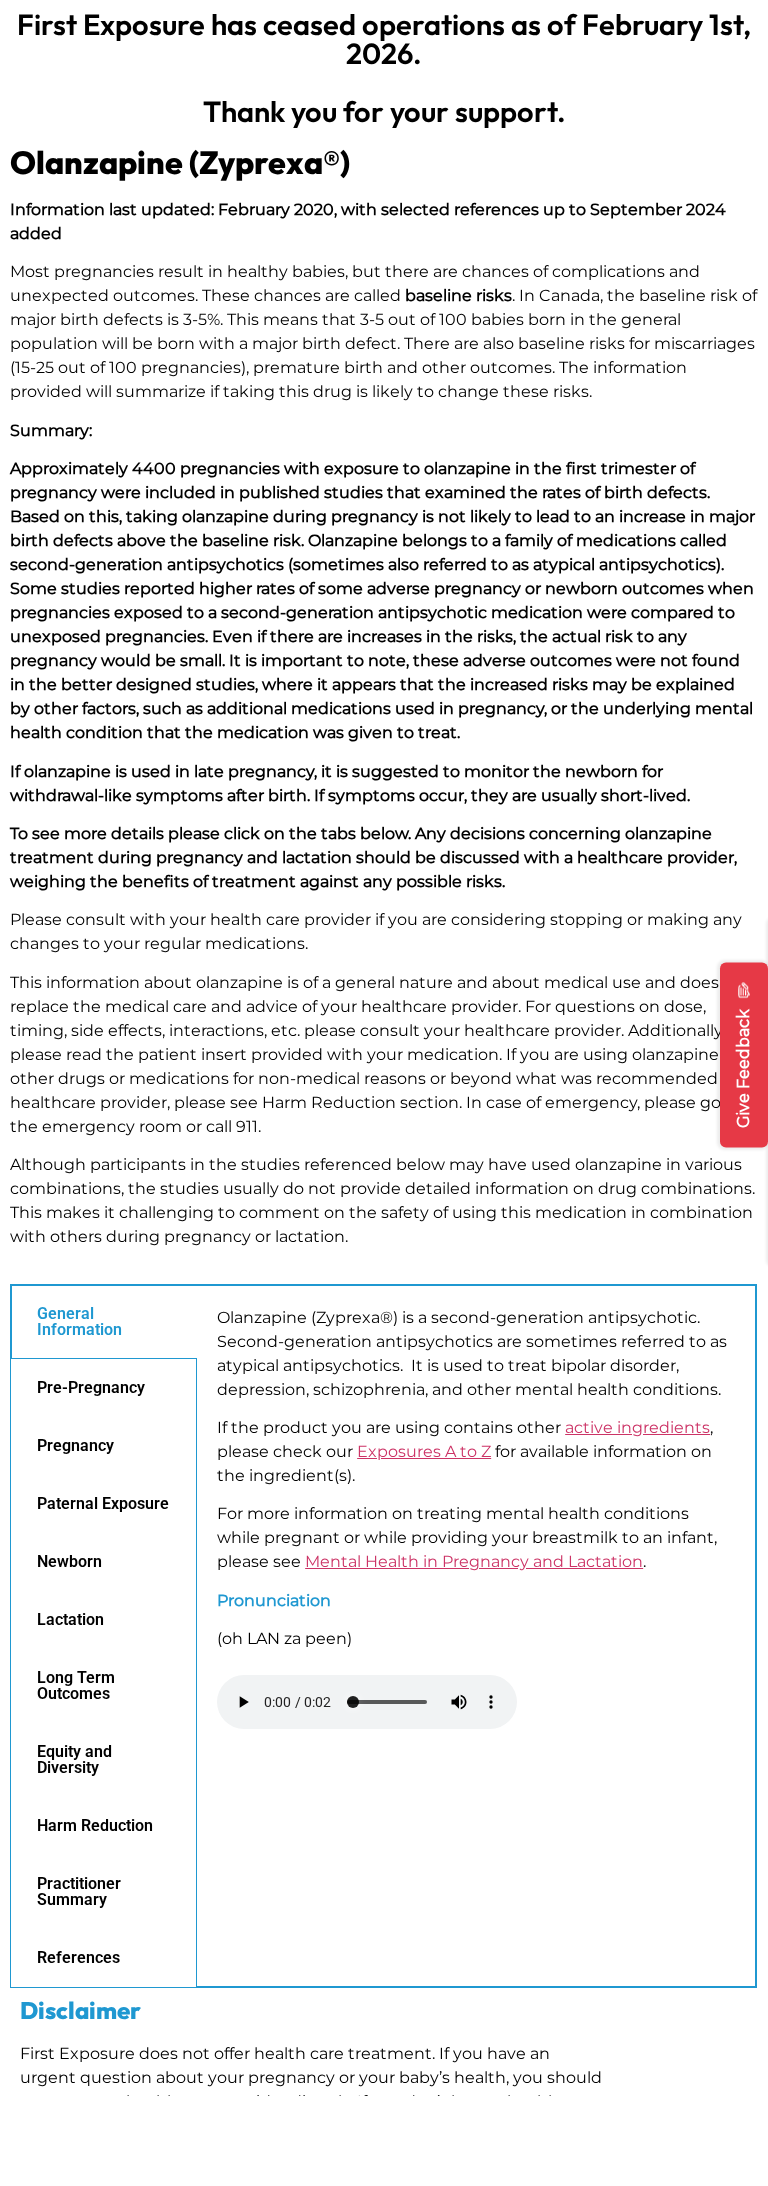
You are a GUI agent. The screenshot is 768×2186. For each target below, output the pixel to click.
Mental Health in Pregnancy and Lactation (474, 1561)
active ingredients (637, 1427)
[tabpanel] (476, 1528)
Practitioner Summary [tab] (79, 1891)
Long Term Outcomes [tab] (76, 1685)
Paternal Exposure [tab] (103, 1503)
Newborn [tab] (69, 1561)
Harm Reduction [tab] (95, 1825)
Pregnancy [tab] (75, 1445)
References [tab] (78, 1957)
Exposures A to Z (424, 1451)
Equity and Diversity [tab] (74, 1759)
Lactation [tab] (70, 1619)
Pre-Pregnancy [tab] (91, 1387)
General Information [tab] (79, 1321)
